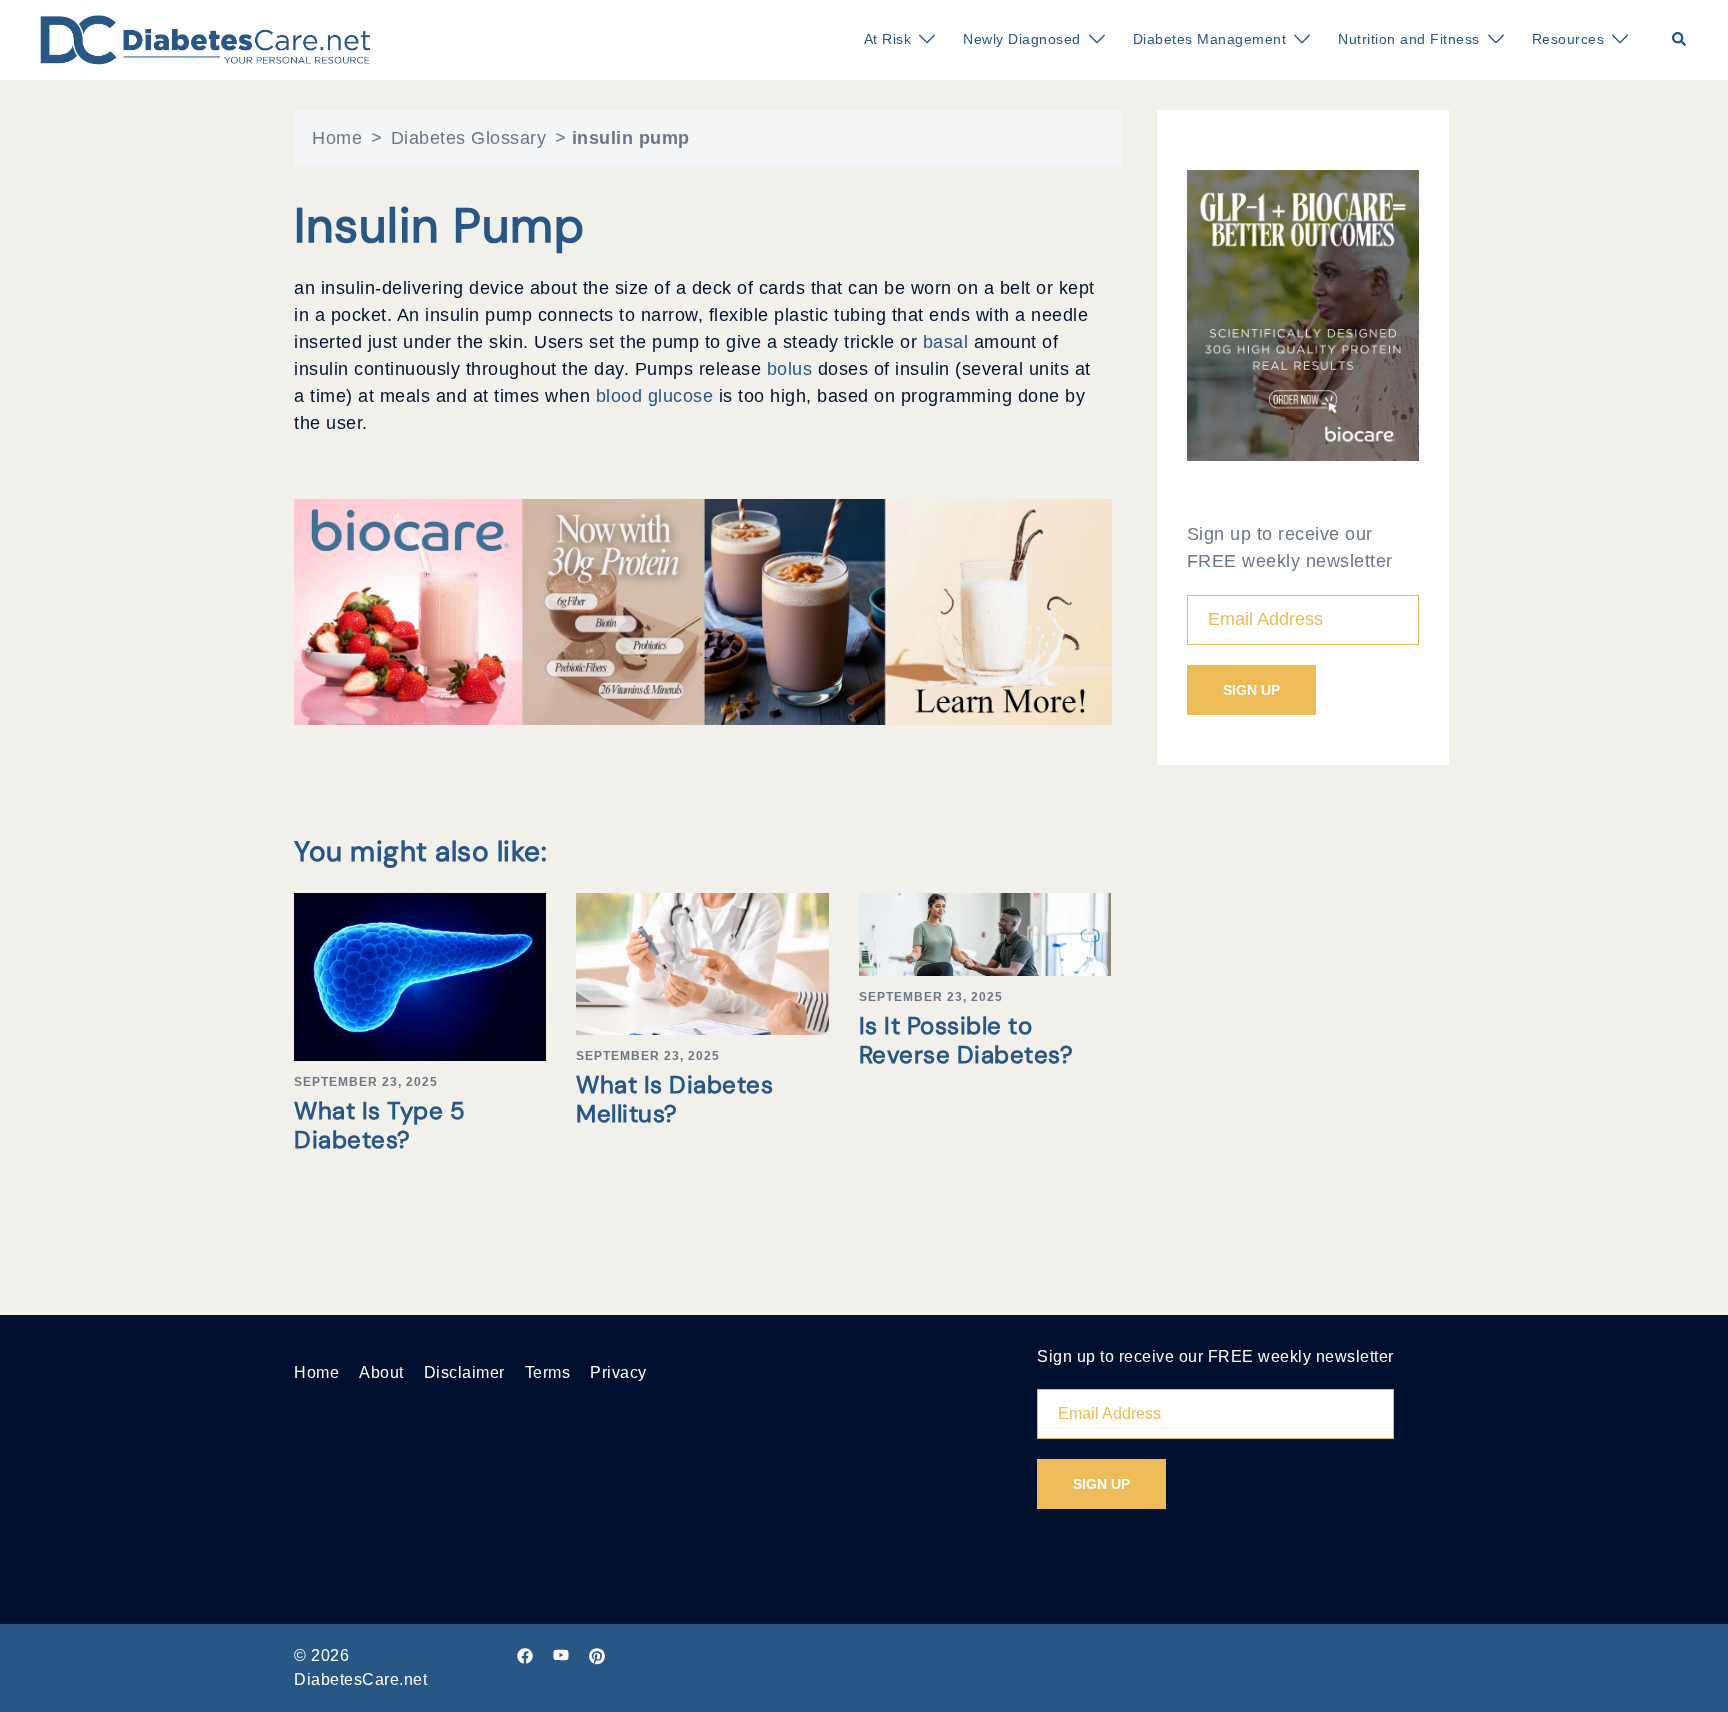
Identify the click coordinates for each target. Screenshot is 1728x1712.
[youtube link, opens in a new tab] (561, 1655)
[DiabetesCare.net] (205, 39)
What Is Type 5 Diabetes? (379, 1125)
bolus (792, 369)
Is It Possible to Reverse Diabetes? (966, 1040)
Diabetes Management (1210, 39)
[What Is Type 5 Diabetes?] (420, 976)
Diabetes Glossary (469, 138)
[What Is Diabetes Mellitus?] (702, 962)
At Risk (888, 39)
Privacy (618, 1372)
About (381, 1372)
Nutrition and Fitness (1409, 39)
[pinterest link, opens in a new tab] (597, 1655)
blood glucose (657, 396)
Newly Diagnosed (1022, 39)
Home (337, 138)
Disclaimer (464, 1372)
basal (948, 342)
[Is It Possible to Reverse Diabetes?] (985, 933)
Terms (548, 1372)
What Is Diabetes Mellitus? (674, 1099)
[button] (1680, 40)
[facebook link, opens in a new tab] (525, 1655)
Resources (1568, 39)
